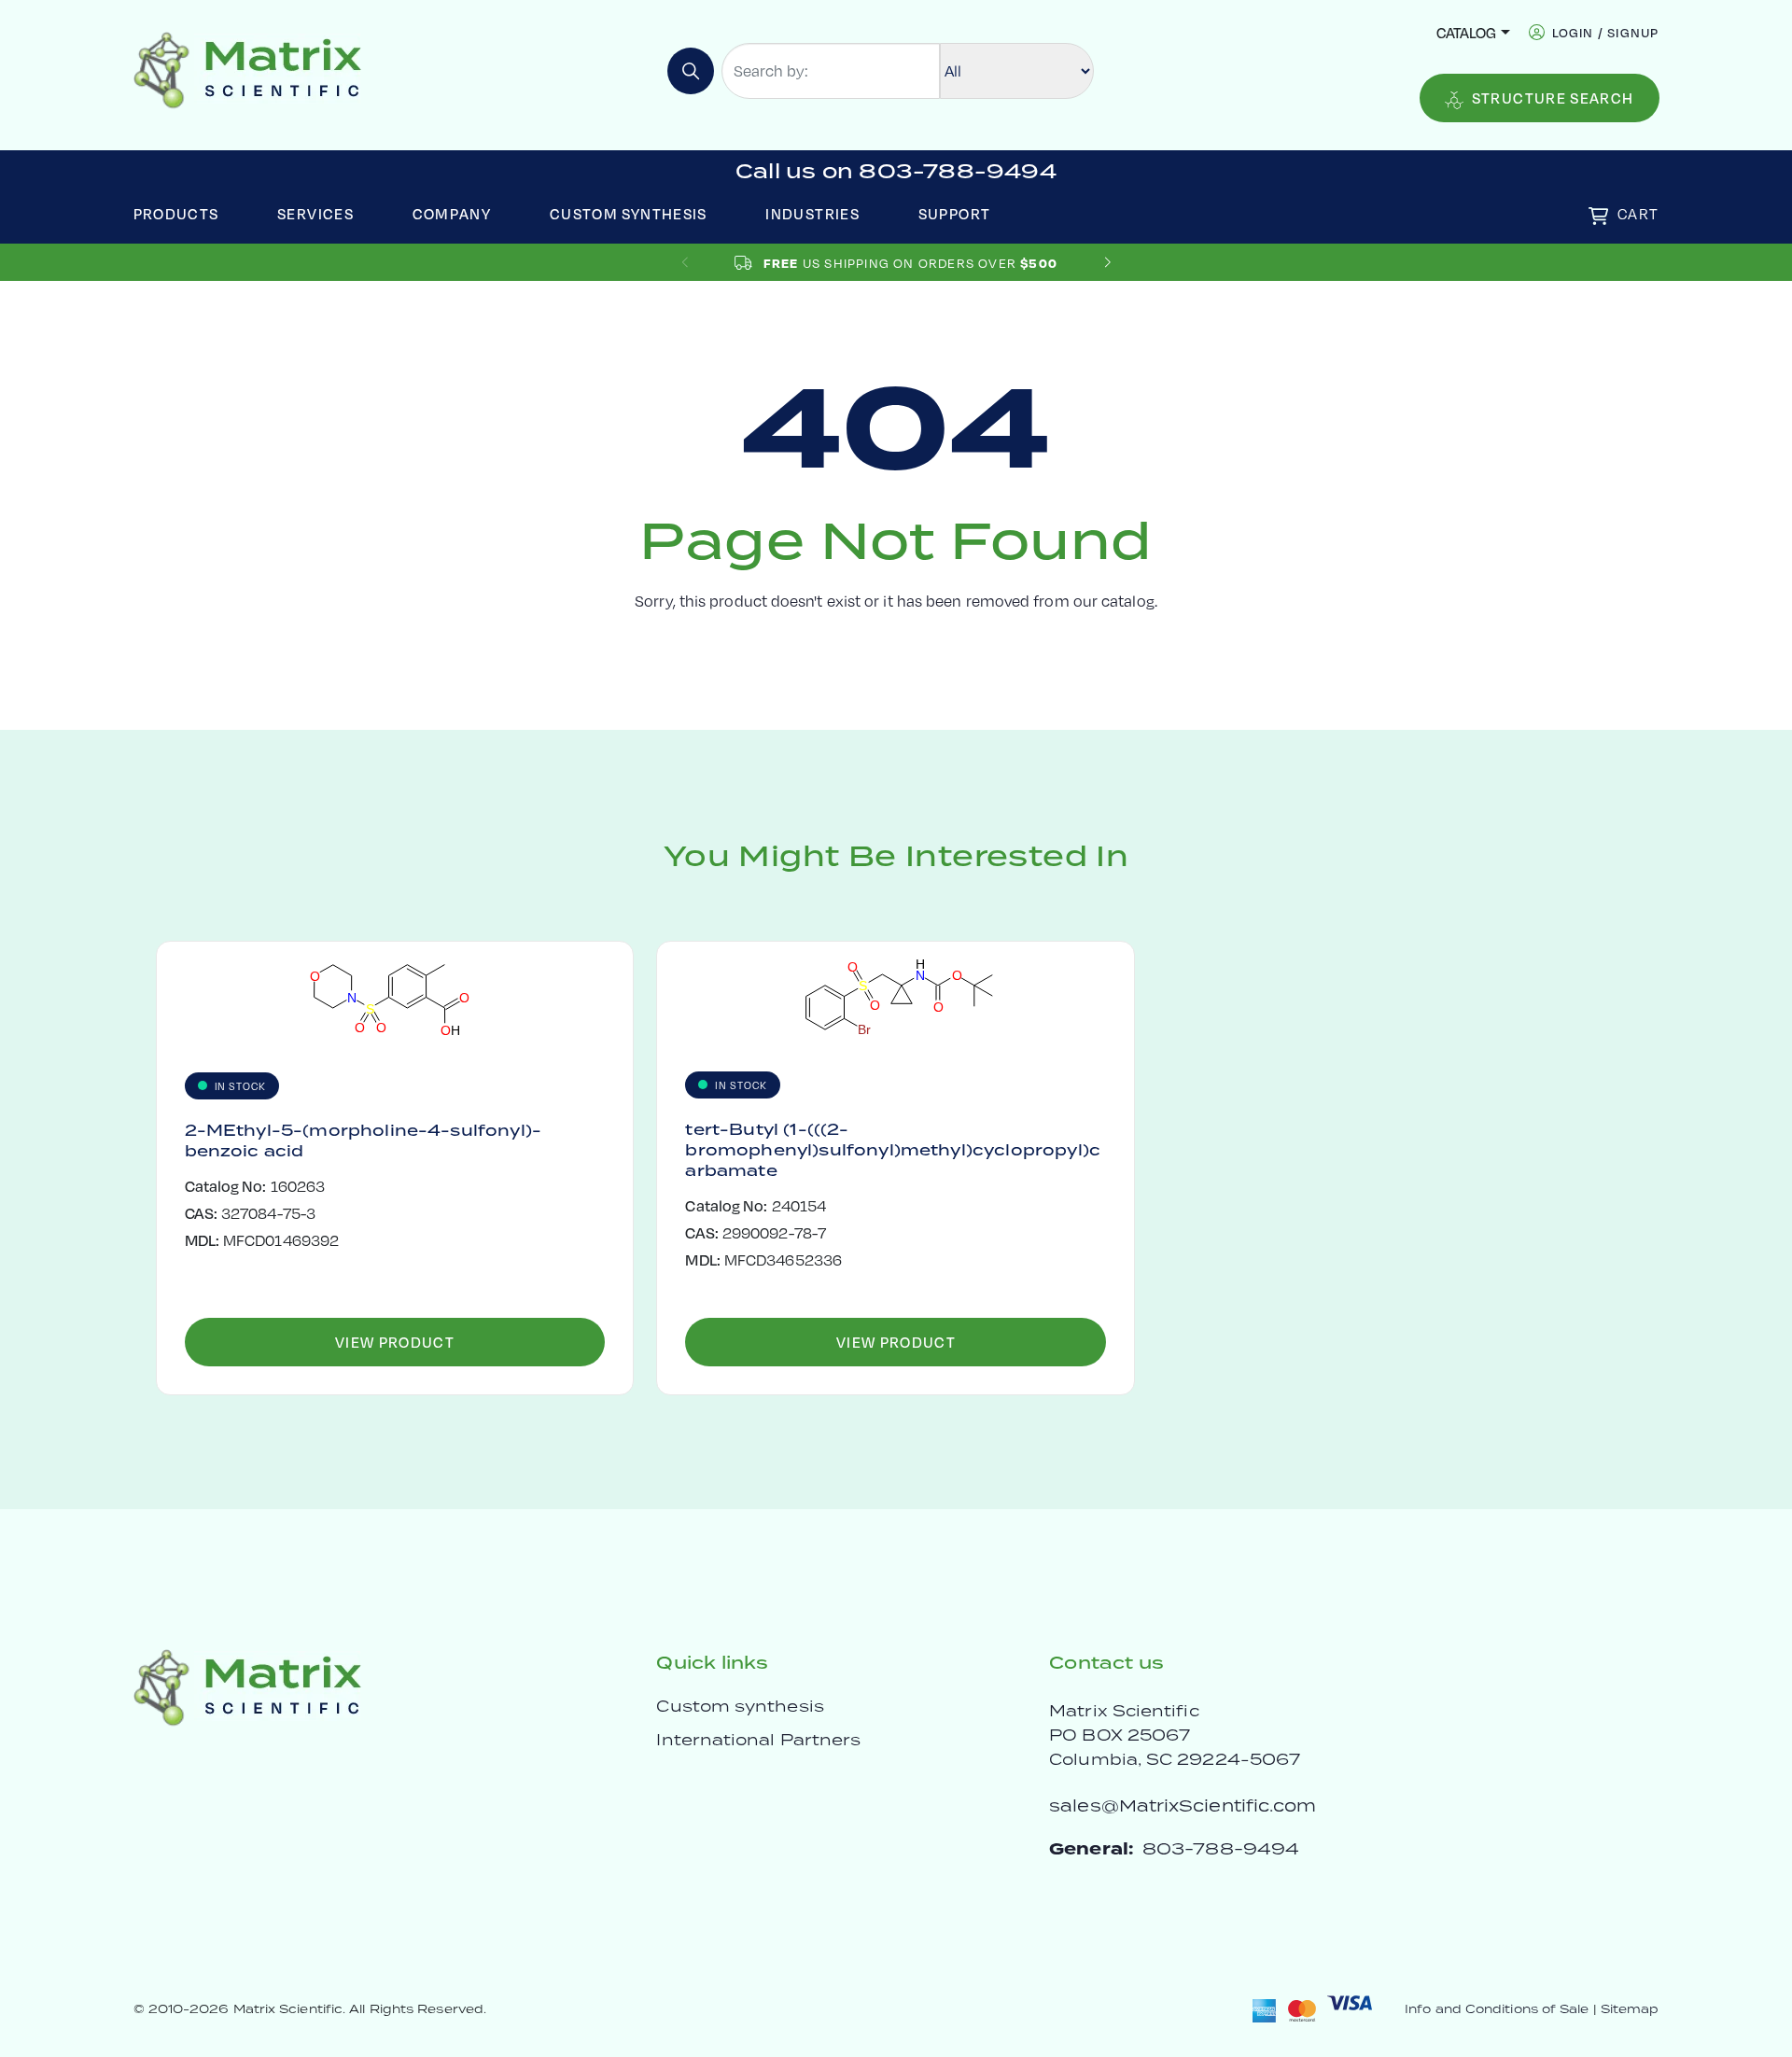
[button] (1107, 263)
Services (315, 213)
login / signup (1606, 32)
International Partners (758, 1740)
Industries (812, 213)
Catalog (1466, 32)
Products (176, 213)
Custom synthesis (740, 1706)
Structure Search (1553, 98)
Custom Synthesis (629, 213)
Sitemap (1630, 2009)
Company (452, 213)
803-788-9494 (1221, 1848)
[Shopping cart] (1598, 216)
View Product (395, 1342)
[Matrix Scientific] (248, 69)
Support (955, 213)
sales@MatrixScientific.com (1183, 1805)
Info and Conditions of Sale (1497, 2009)
